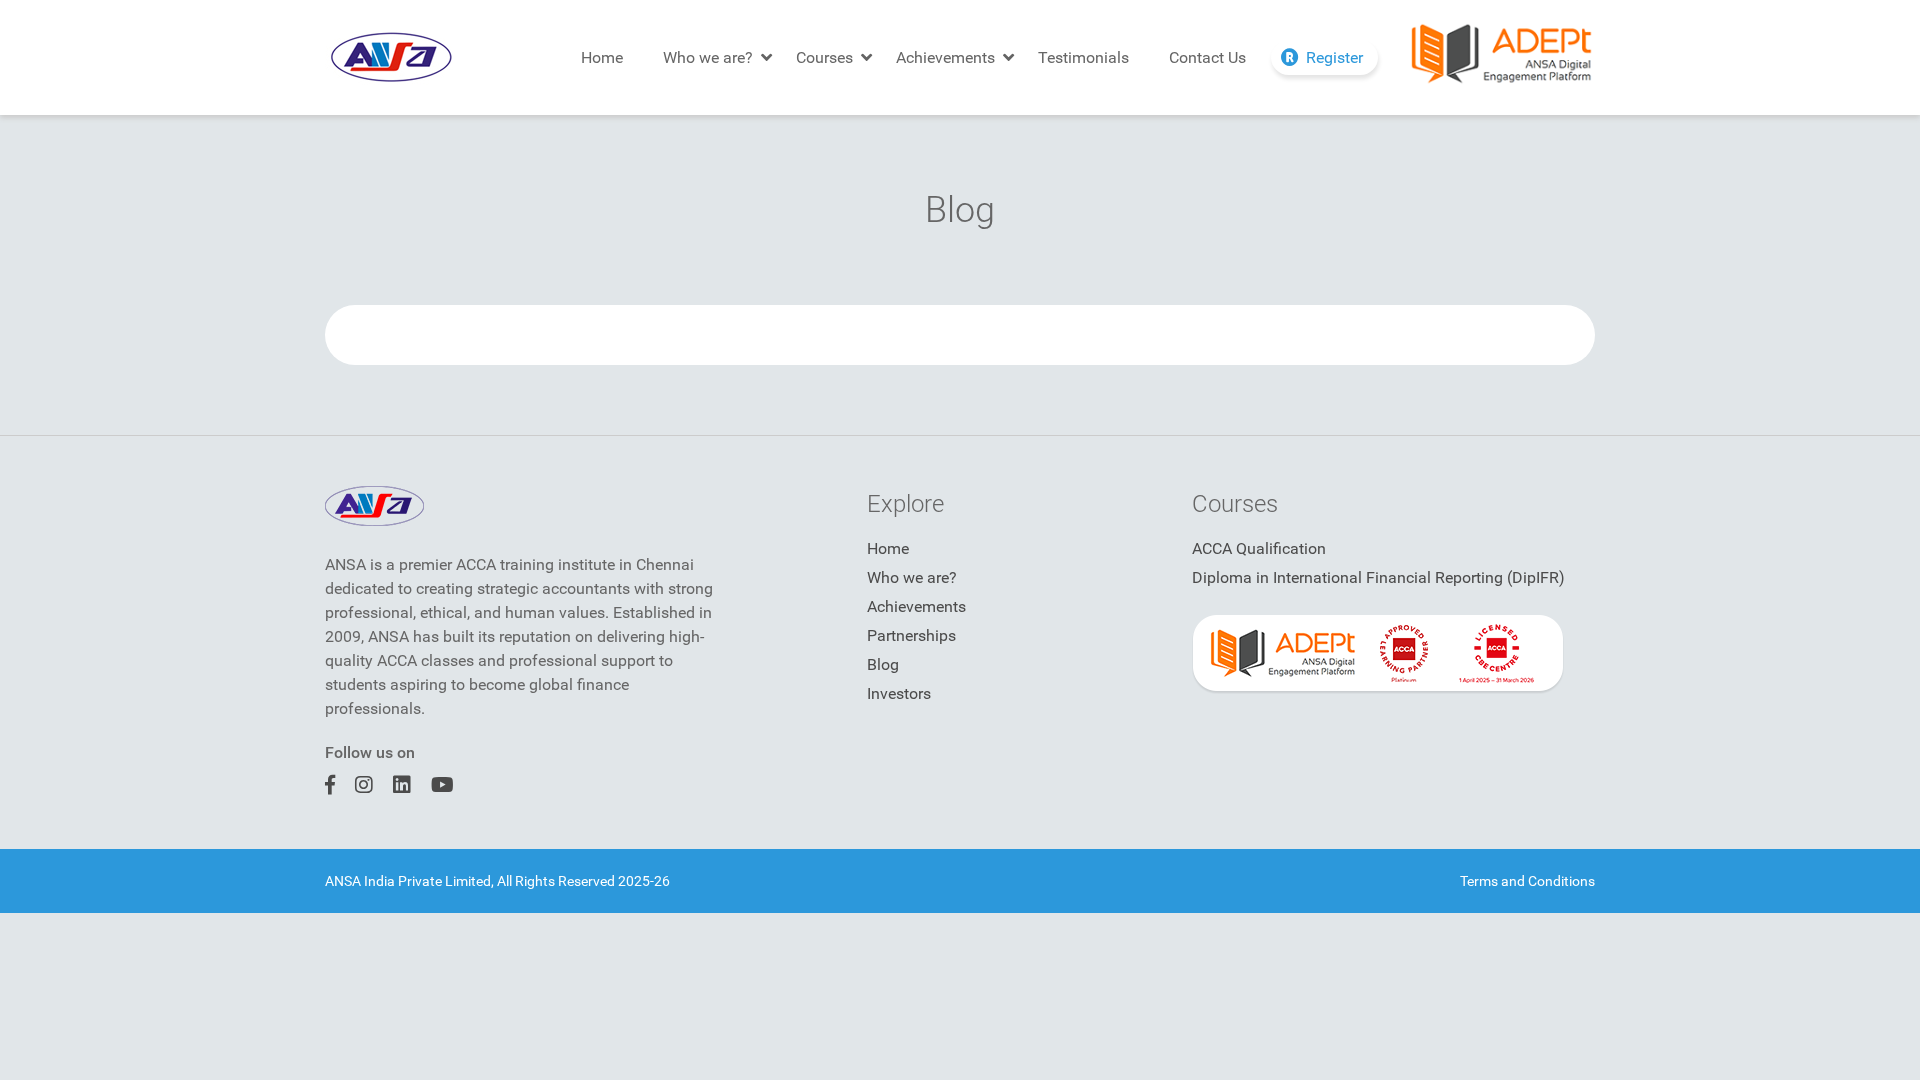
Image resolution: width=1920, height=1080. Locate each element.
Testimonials (1083, 57)
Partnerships (911, 635)
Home (602, 57)
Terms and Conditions (1527, 881)
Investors (899, 693)
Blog (883, 664)
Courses (824, 57)
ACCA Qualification (1259, 548)
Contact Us (1207, 57)
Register (1334, 57)
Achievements (945, 57)
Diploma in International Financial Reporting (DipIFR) (1378, 577)
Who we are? (708, 57)
